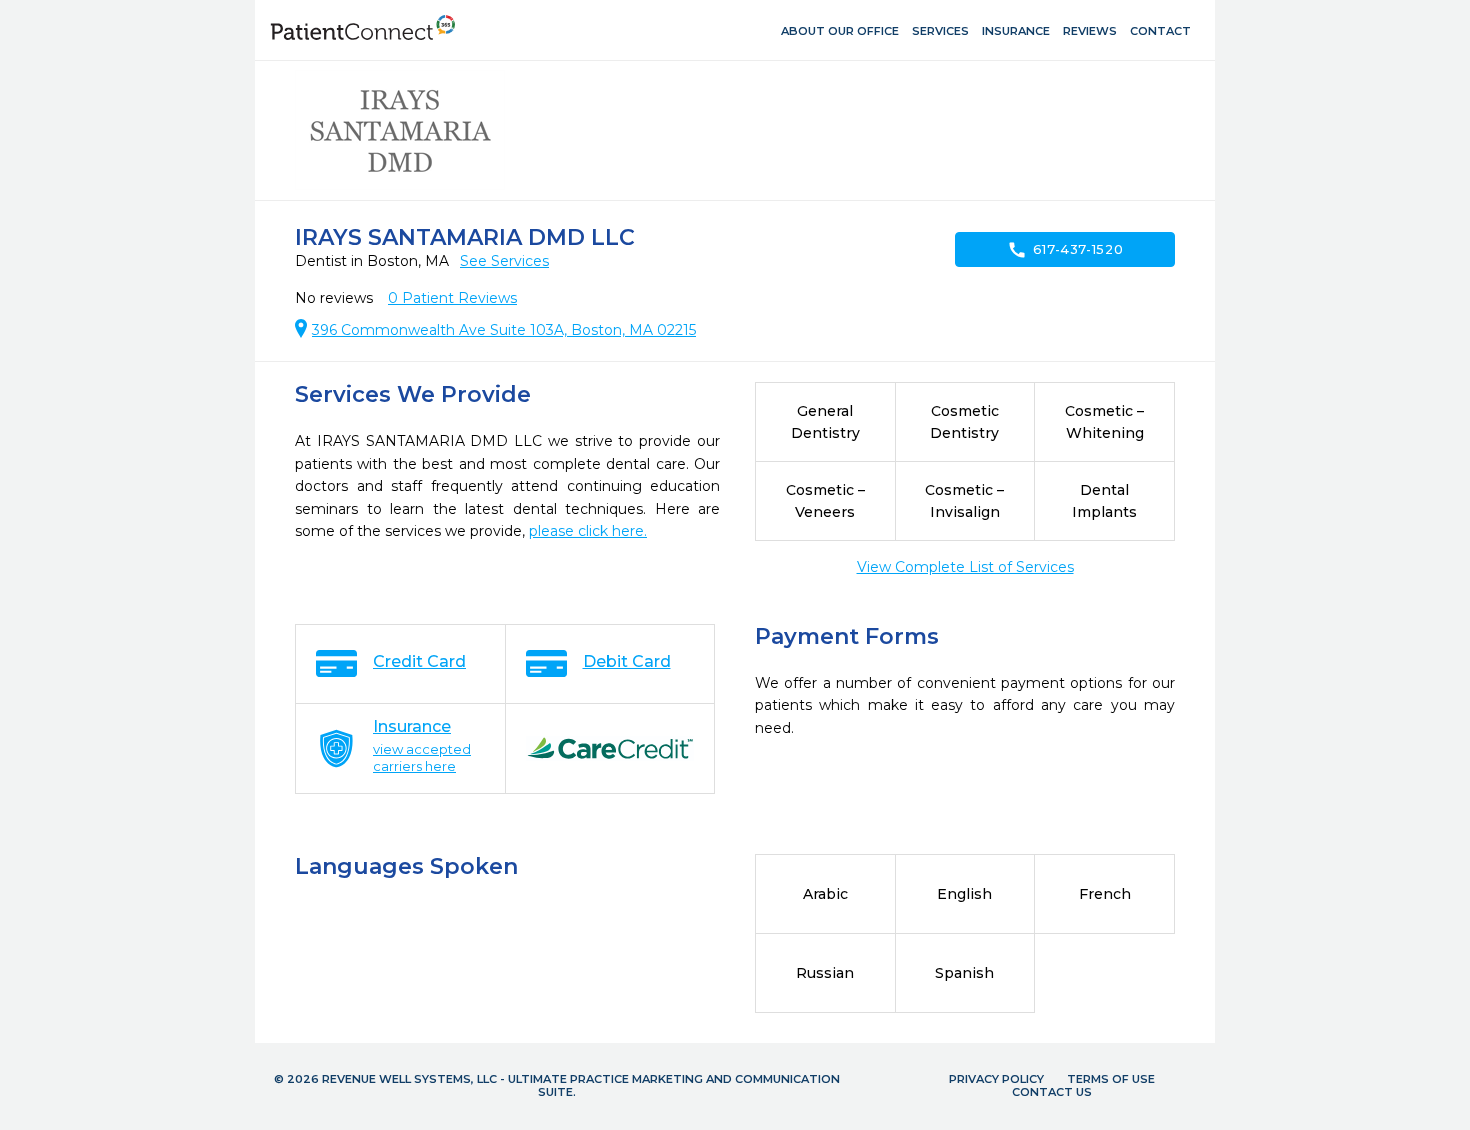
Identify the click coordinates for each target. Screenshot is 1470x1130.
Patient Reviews (452, 298)
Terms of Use (1111, 1079)
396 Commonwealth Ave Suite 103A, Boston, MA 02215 (504, 330)
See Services (504, 261)
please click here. (588, 531)
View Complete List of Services (965, 567)
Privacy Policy (996, 1079)
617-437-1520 (1065, 250)
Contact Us (1052, 1092)
